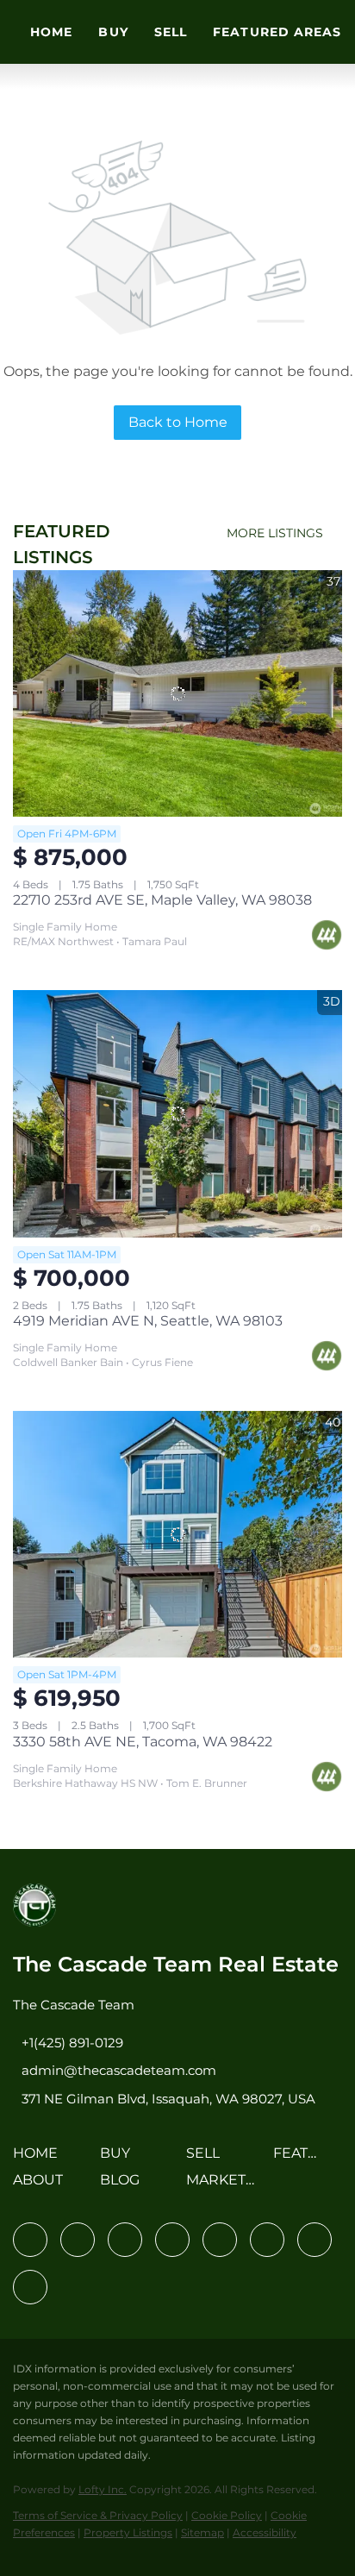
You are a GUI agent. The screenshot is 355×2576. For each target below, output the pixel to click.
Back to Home (178, 422)
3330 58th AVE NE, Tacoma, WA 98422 (143, 1742)
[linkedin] (78, 2240)
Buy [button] (113, 32)
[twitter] (125, 2240)
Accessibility (265, 2532)
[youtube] (267, 2240)
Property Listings (128, 2532)
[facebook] (30, 2240)
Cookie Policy (227, 2515)
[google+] (30, 2287)
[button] (40, 2159)
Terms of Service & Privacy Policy (98, 2515)
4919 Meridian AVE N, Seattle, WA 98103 (148, 1321)
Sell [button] (171, 32)
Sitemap (202, 2532)
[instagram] (220, 2240)
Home (51, 32)
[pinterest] (315, 2240)
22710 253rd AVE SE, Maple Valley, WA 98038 (162, 900)
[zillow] (172, 2240)
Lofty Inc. (103, 2489)
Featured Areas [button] (277, 32)
